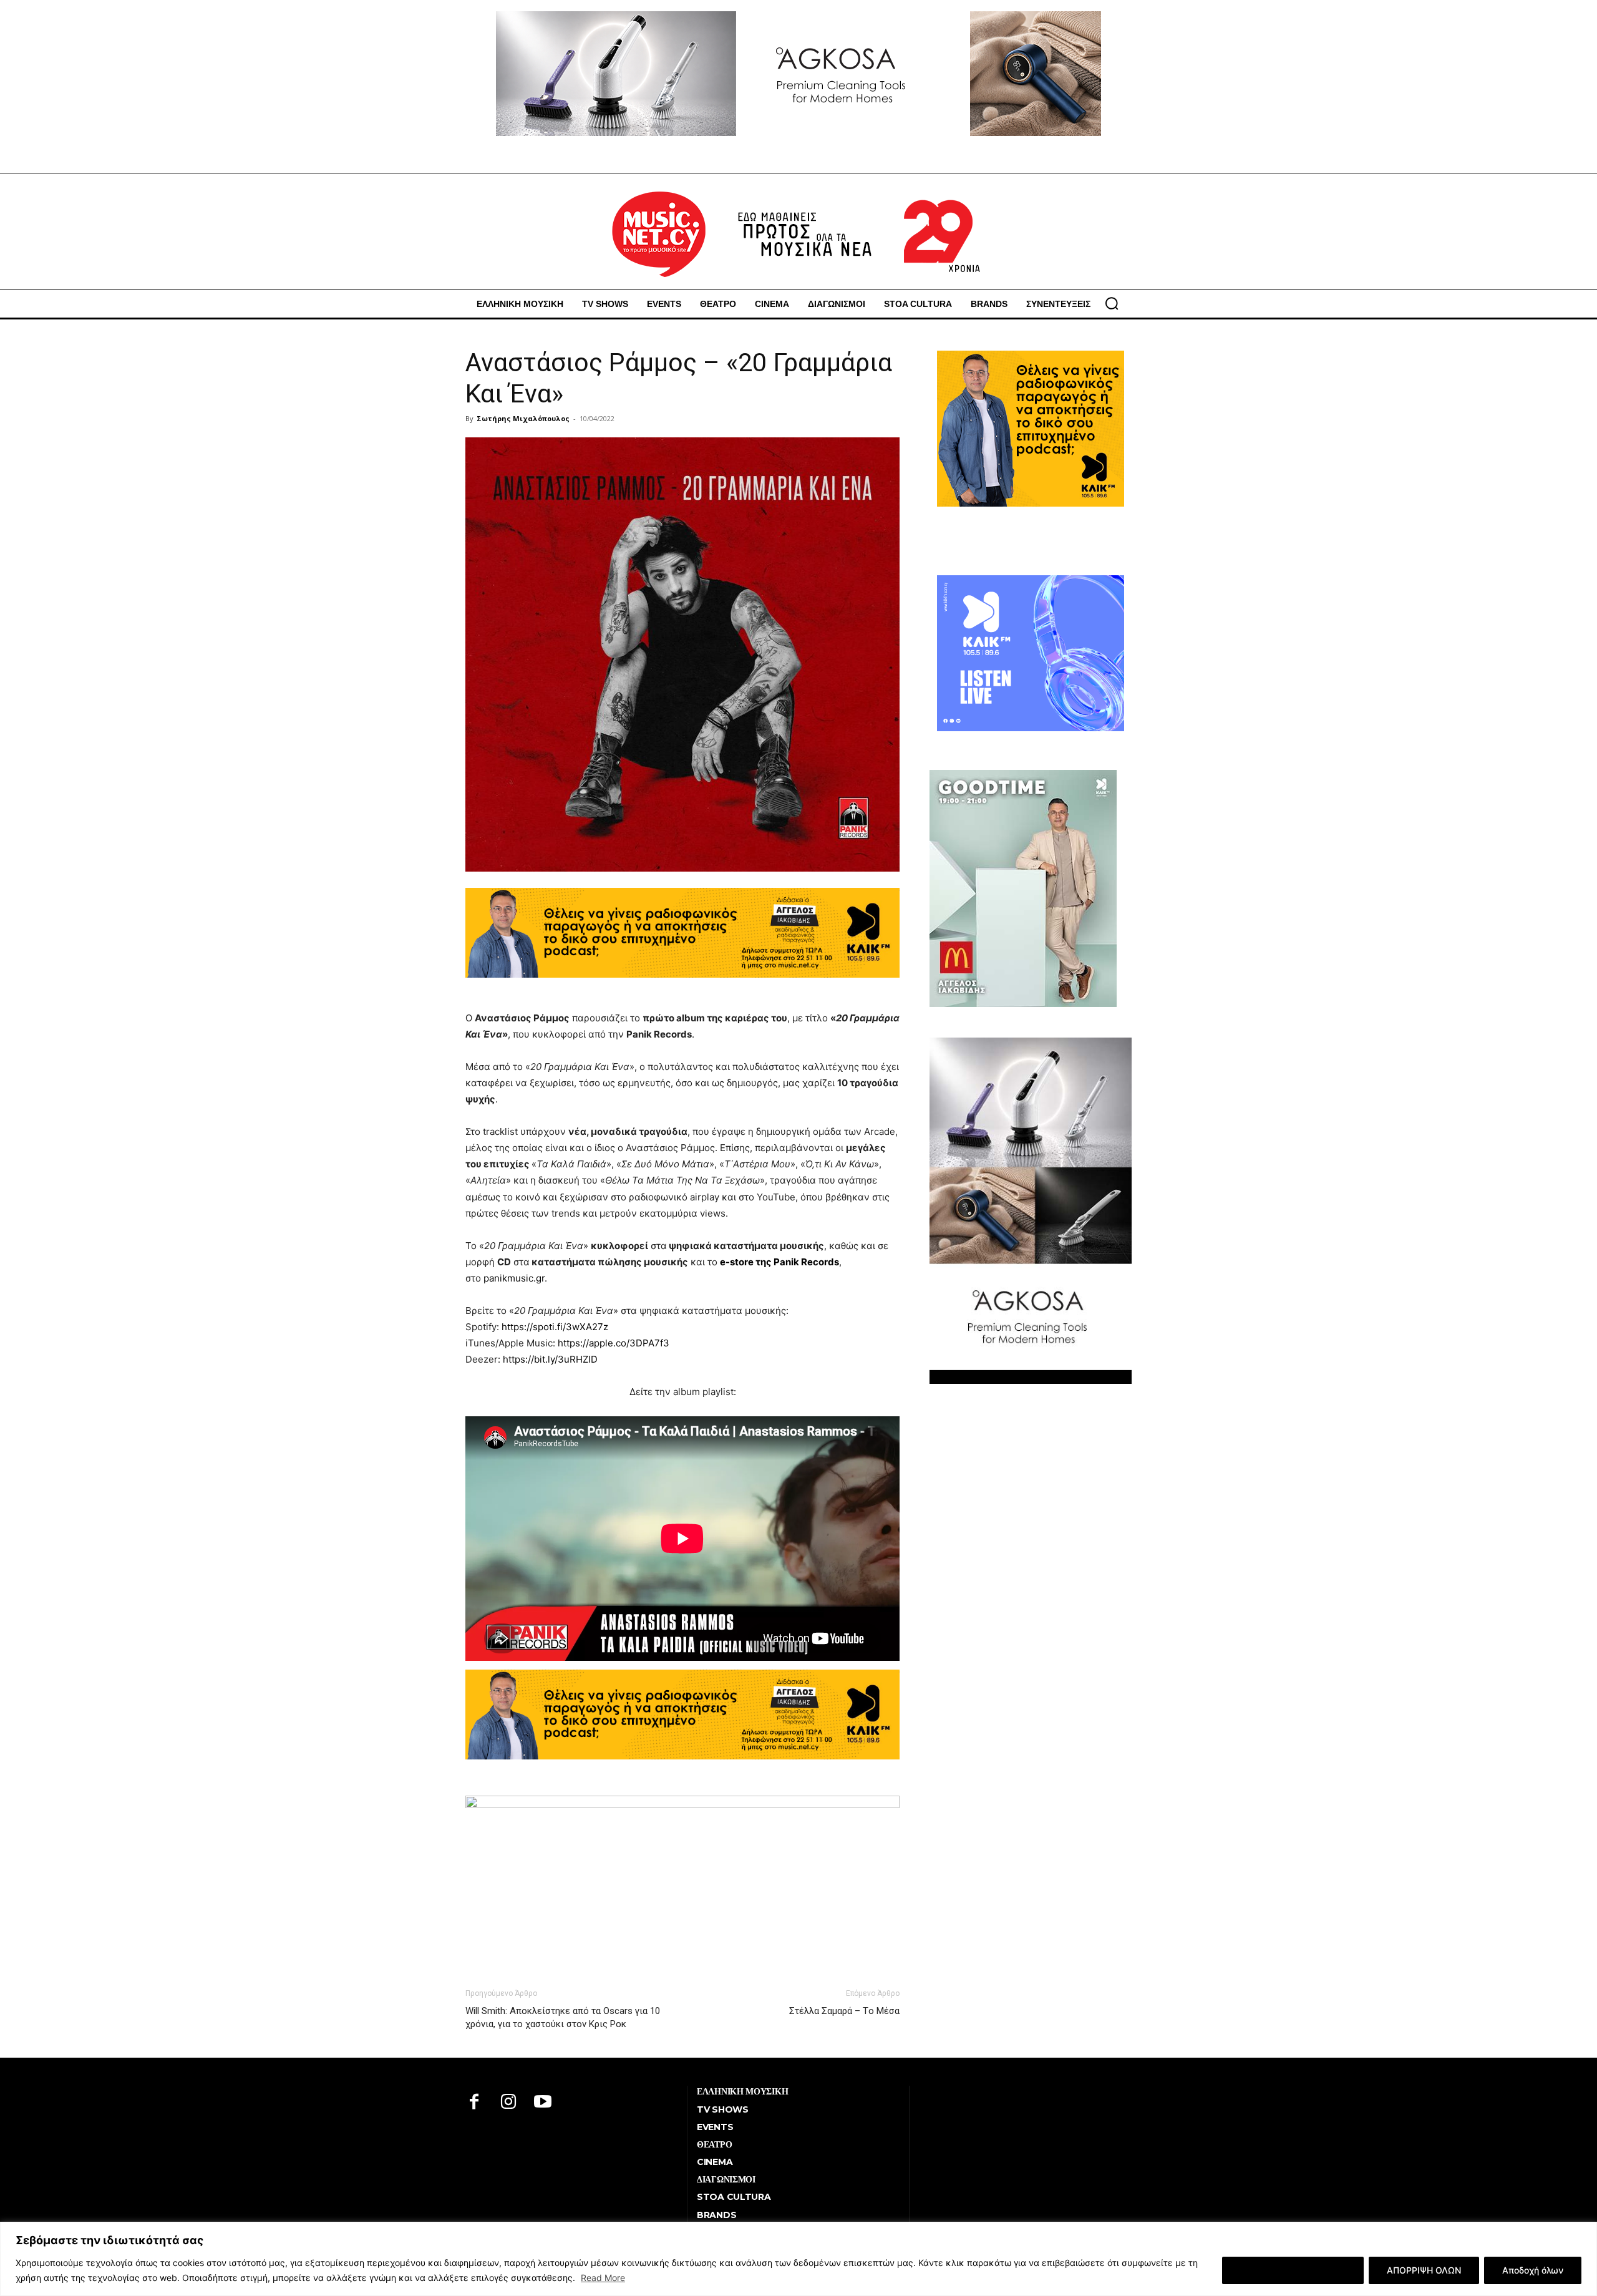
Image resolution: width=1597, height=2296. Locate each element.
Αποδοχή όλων (1533, 2270)
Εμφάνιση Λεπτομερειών (1293, 2270)
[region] (798, 2259)
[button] (1112, 303)
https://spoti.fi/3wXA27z (555, 1327)
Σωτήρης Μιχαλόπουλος (523, 418)
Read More (603, 2278)
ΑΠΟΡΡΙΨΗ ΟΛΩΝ (1424, 2270)
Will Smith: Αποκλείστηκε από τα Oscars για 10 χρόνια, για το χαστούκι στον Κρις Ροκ (563, 2017)
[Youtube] (543, 2103)
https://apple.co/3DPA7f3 (614, 1343)
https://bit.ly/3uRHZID (550, 1359)
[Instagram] (509, 2103)
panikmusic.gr (514, 1278)
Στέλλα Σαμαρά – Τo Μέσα (844, 2011)
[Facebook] (474, 2103)
